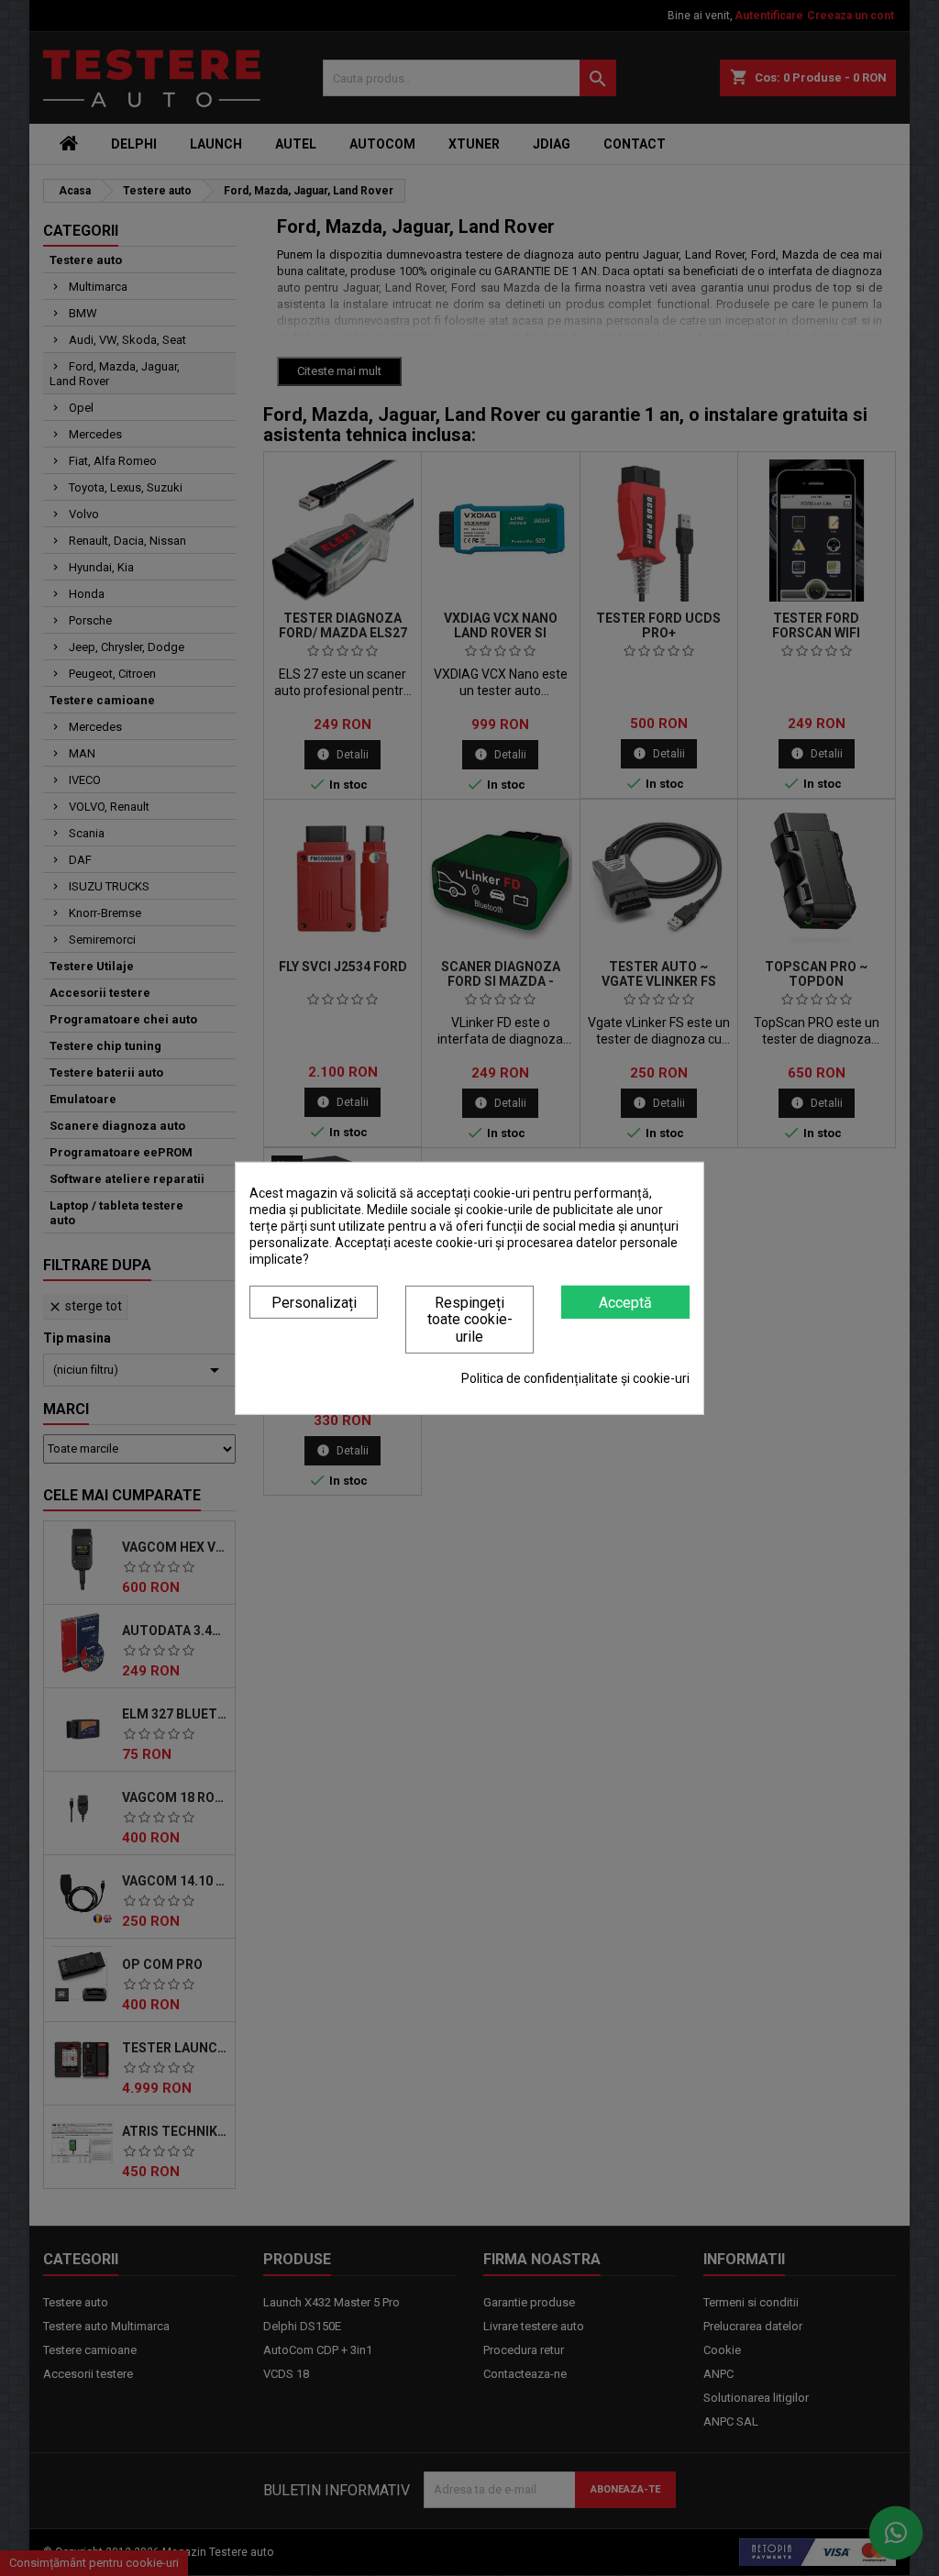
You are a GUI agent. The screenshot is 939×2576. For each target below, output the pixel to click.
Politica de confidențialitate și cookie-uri (575, 1378)
